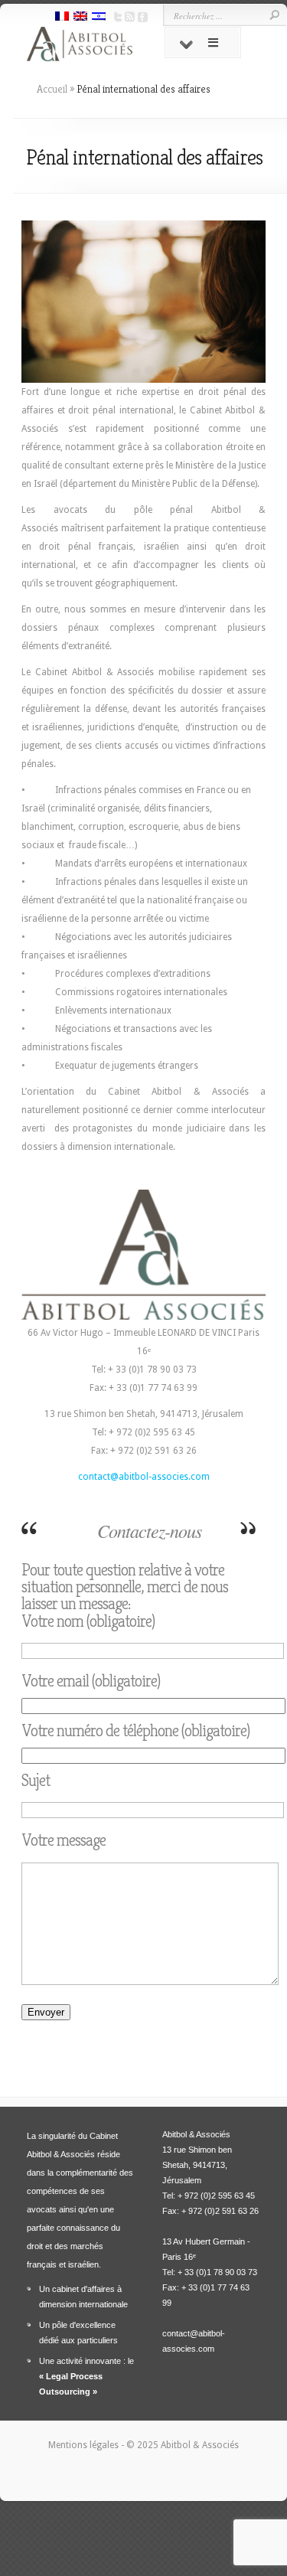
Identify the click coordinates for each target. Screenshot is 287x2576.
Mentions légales (85, 2445)
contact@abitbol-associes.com (144, 1477)
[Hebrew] (99, 18)
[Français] (62, 18)
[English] (80, 18)
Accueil (52, 89)
